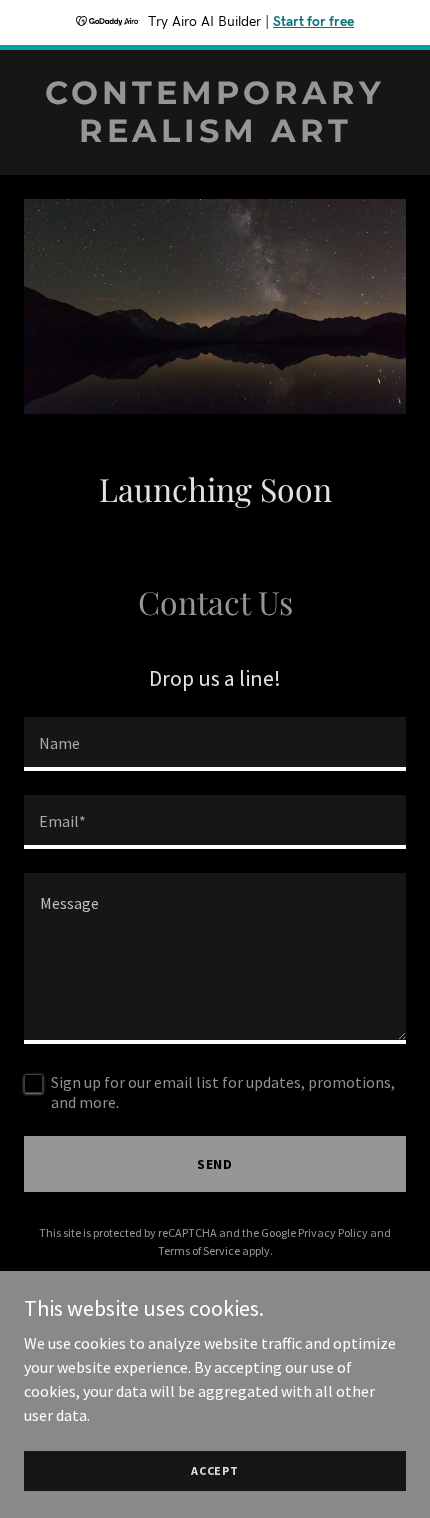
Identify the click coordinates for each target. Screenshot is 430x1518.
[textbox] (215, 744)
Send (215, 1164)
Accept (215, 1470)
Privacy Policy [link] (333, 1232)
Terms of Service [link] (199, 1250)
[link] (215, 136)
